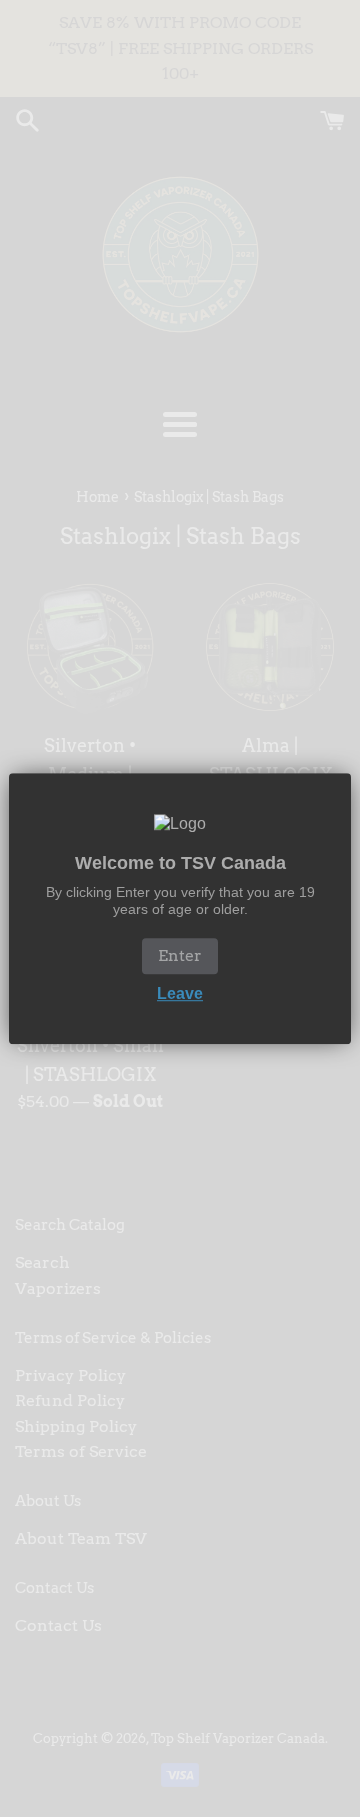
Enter (180, 955)
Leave (180, 993)
